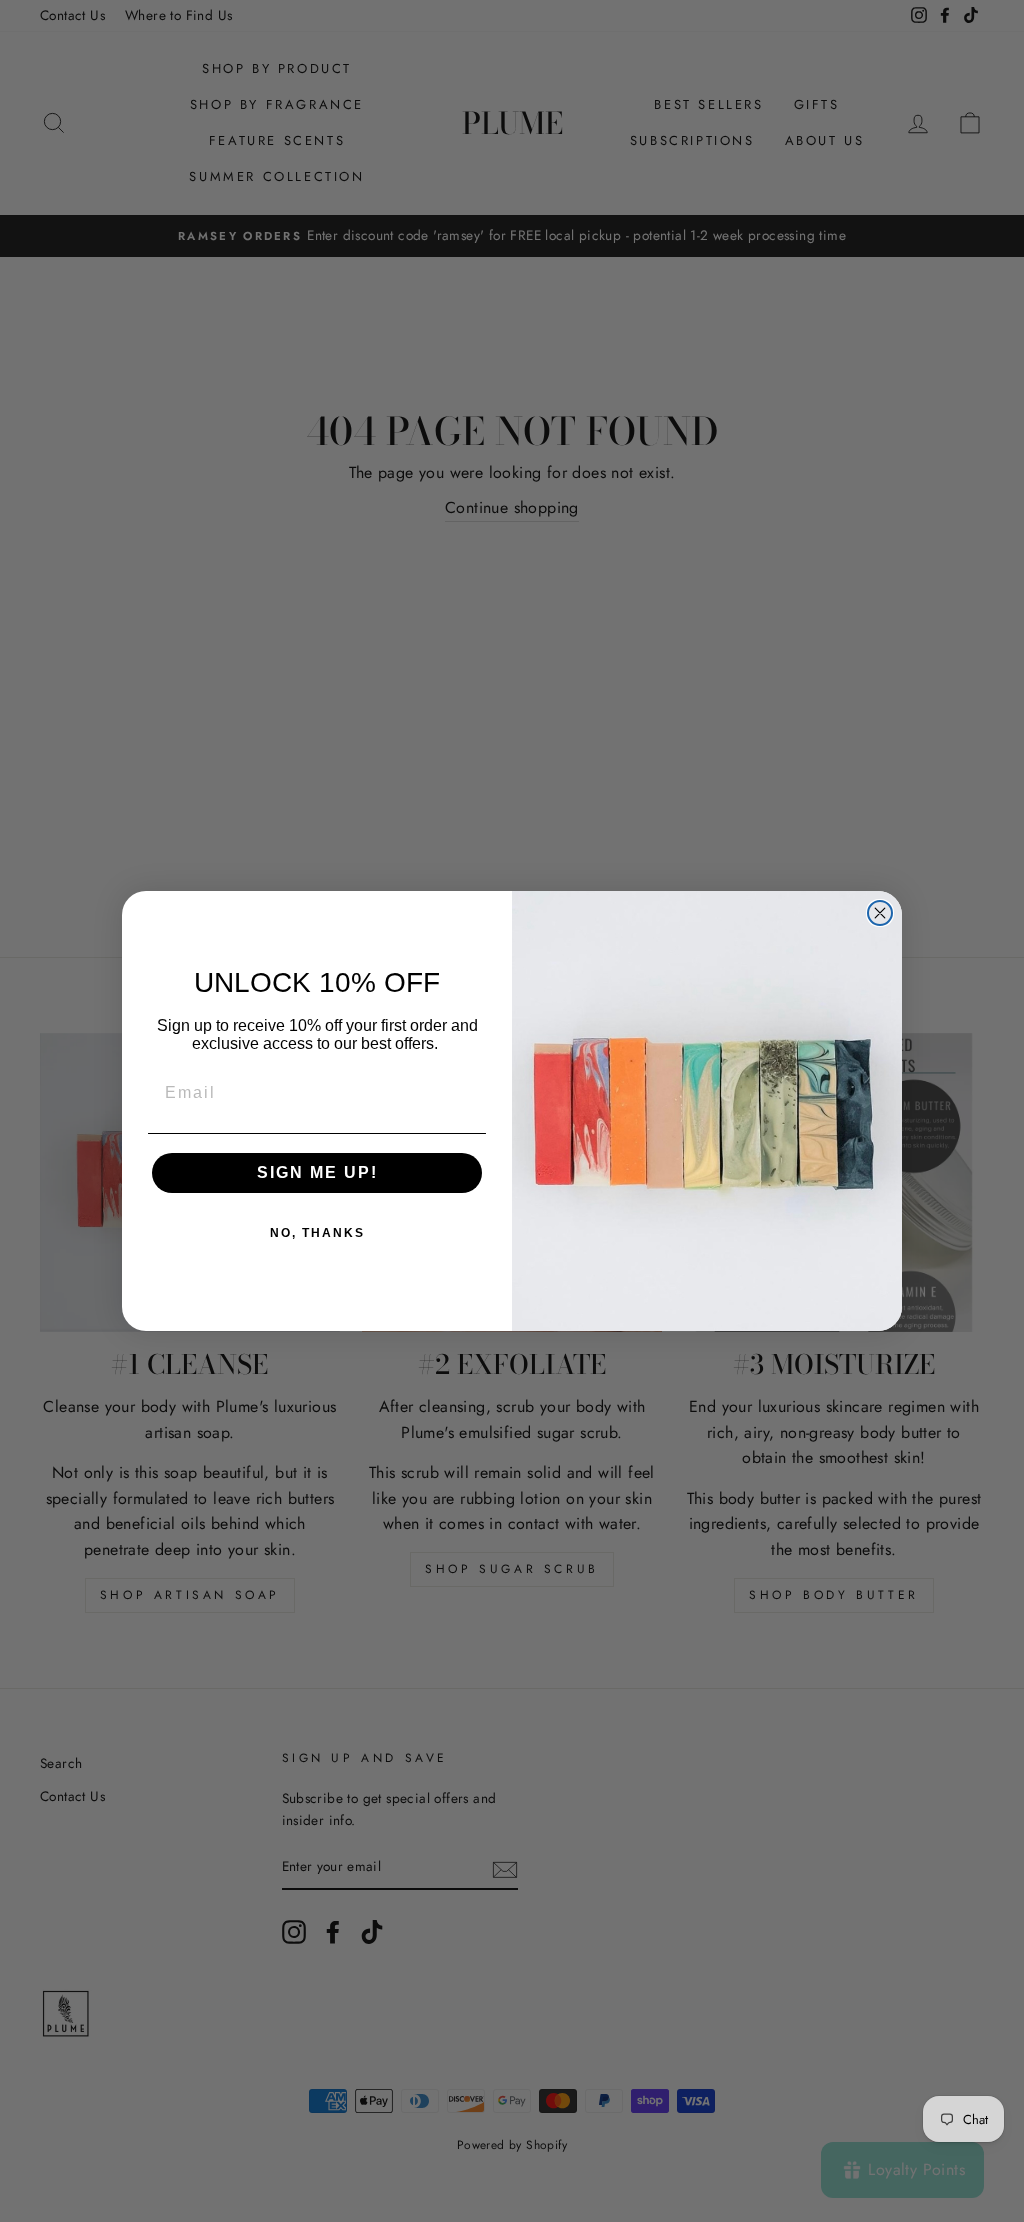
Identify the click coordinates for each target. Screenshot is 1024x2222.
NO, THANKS (317, 1233)
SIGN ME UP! (317, 1172)
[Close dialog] (880, 913)
